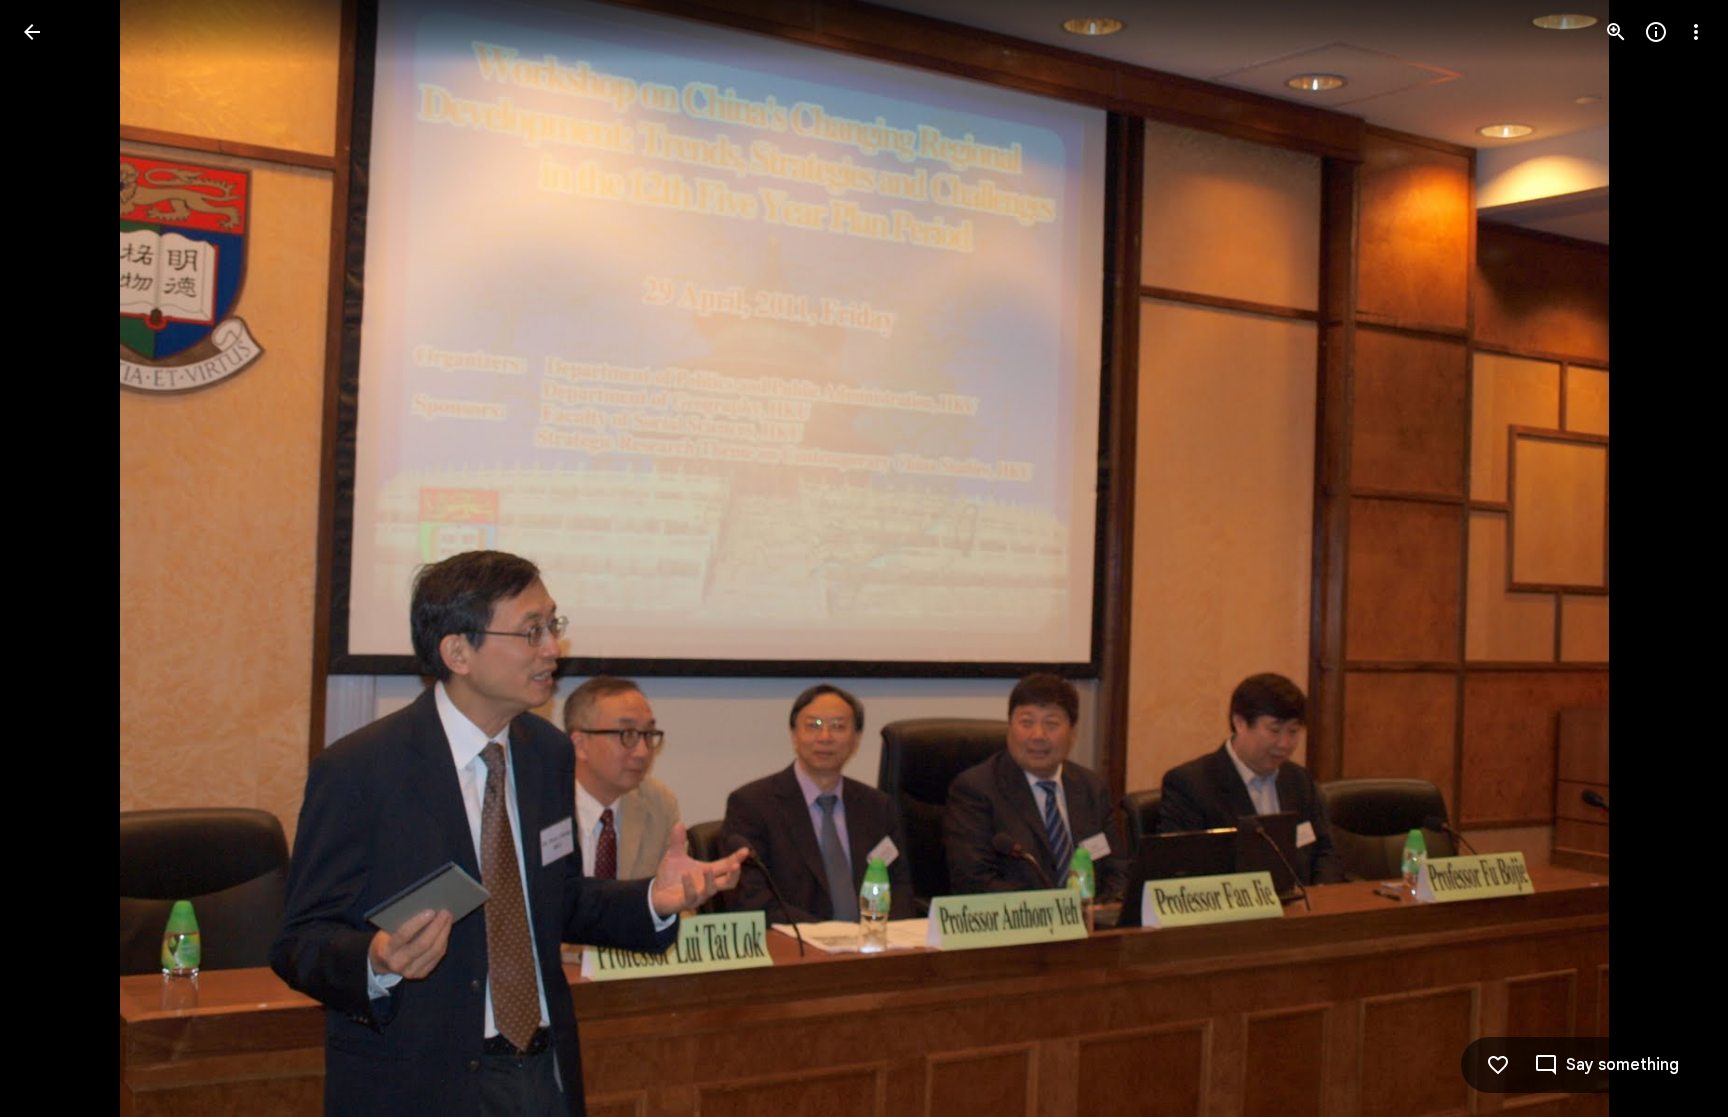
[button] (56, 559)
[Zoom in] (1616, 32)
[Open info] (1656, 32)
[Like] (1498, 1065)
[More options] (1696, 32)
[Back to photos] (32, 32)
